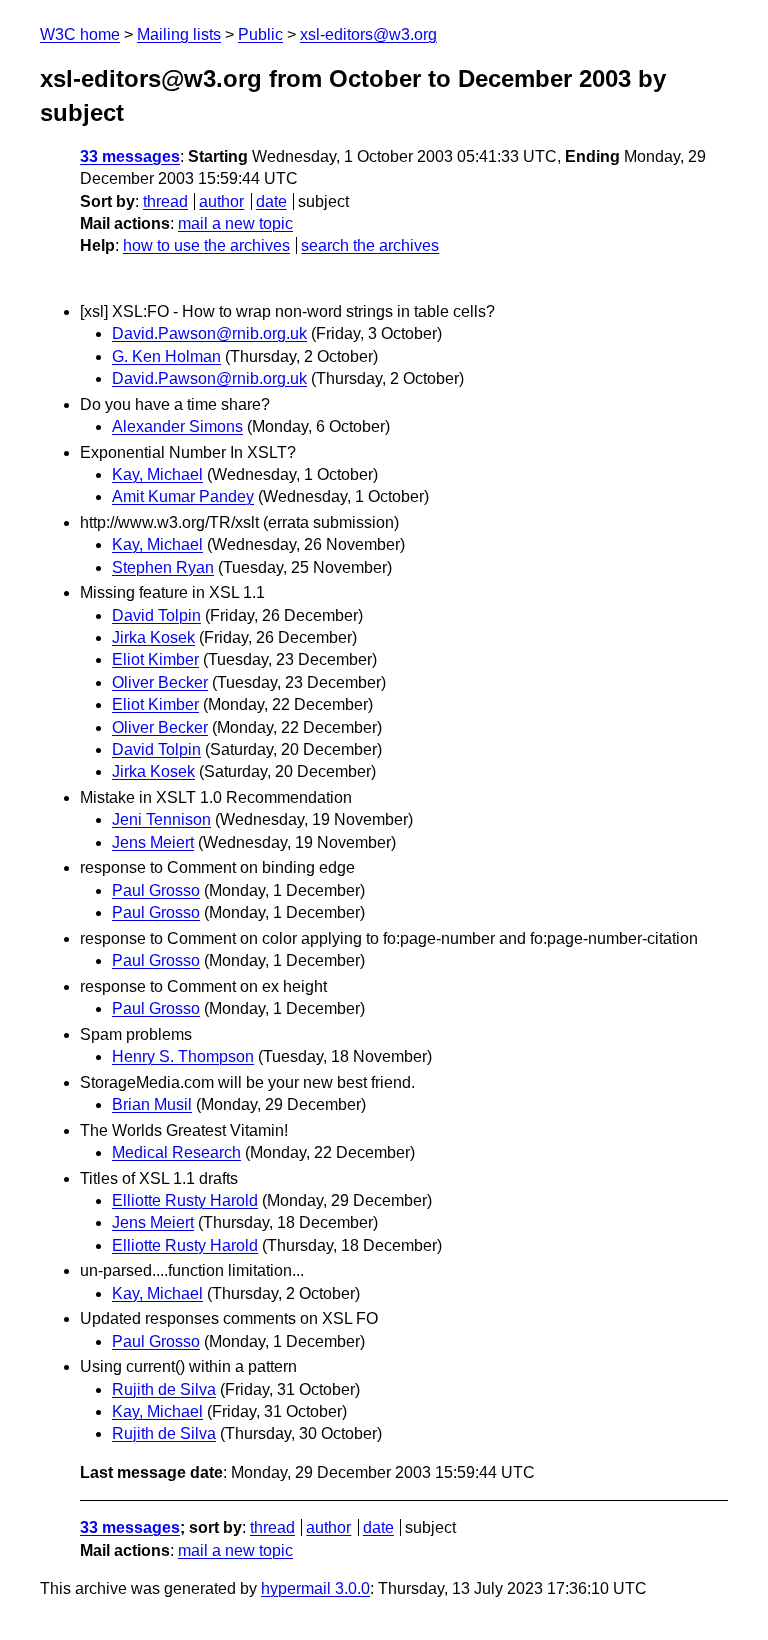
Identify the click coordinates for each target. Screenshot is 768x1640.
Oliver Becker (160, 682)
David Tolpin (156, 615)
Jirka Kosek (153, 637)
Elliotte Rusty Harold (185, 1200)
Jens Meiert (153, 842)
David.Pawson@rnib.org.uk (209, 333)
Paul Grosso (156, 890)
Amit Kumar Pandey (183, 496)
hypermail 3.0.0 (315, 1588)
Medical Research (176, 1152)
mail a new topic (235, 223)
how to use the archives (206, 245)
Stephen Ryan (163, 567)
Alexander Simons (177, 426)
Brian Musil (152, 1104)
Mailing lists (179, 34)
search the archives (370, 245)
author (221, 201)
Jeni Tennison (161, 819)
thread (165, 201)
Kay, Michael (157, 474)
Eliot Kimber (155, 659)
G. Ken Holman (166, 356)
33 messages (130, 156)
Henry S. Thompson (183, 1056)
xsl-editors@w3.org (368, 34)
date (271, 201)
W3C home (80, 34)
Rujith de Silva (164, 1389)
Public (260, 34)
